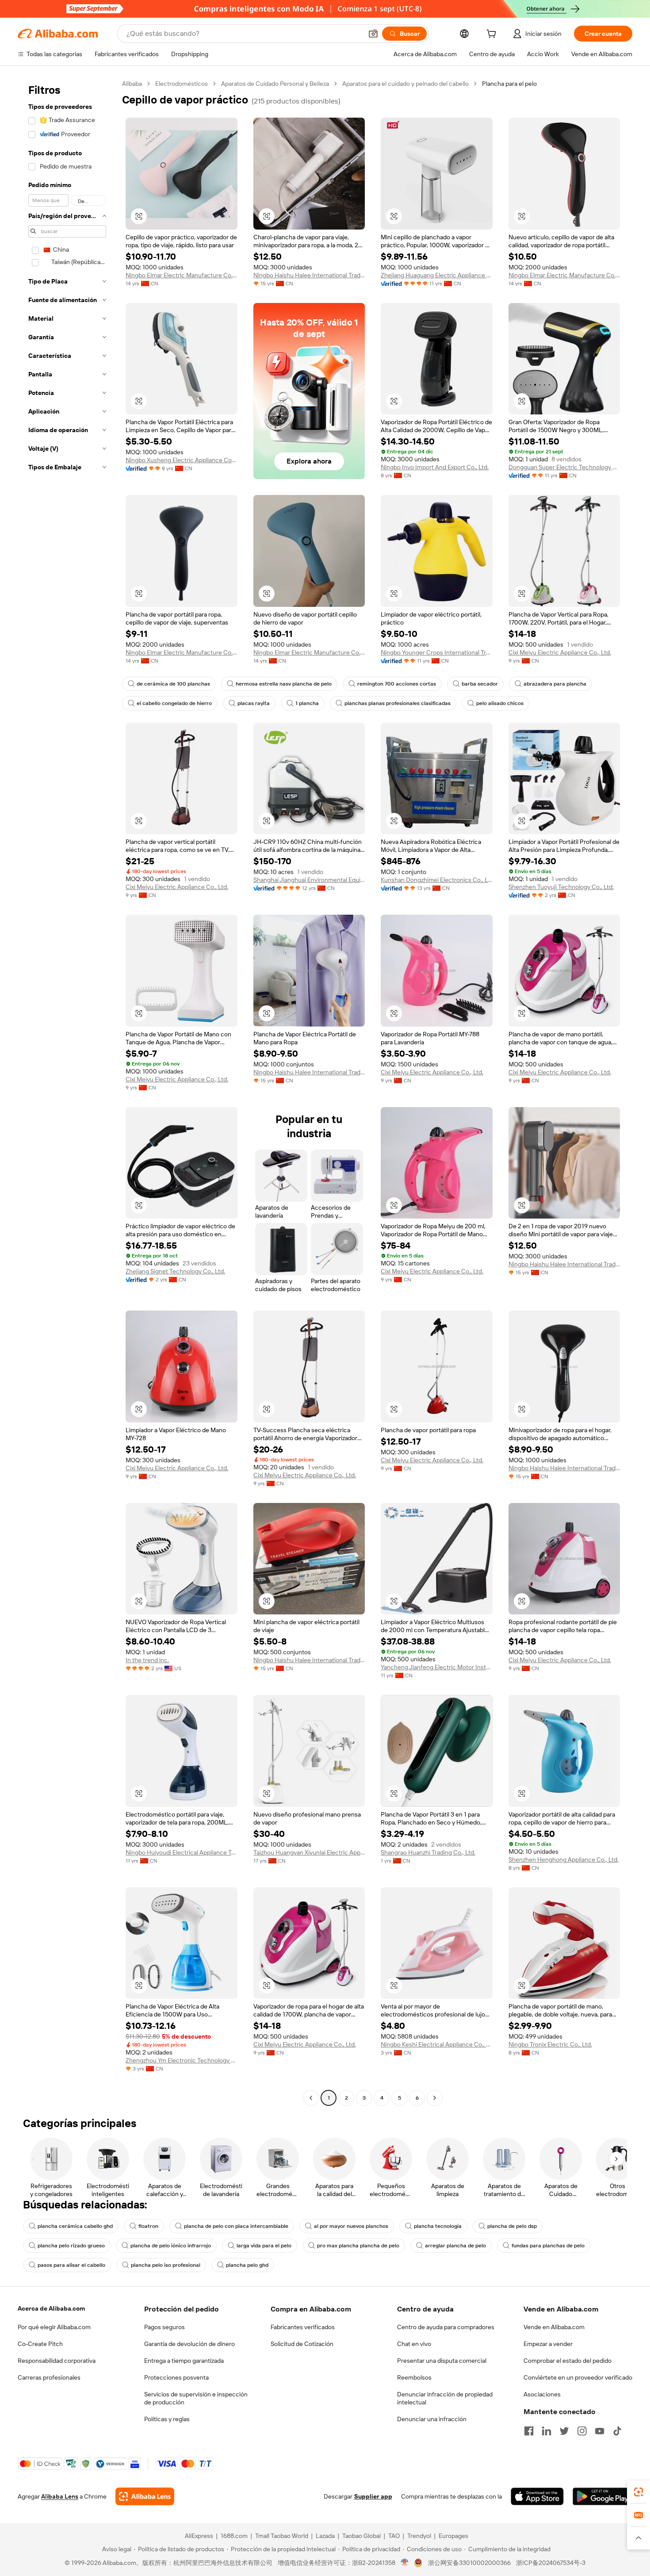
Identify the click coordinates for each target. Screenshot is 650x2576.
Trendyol (419, 2536)
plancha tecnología (438, 2226)
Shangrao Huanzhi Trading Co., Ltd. (428, 1852)
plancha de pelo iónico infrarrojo (171, 2246)
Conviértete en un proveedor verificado (578, 2377)
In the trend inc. (147, 1660)
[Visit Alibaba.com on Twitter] (564, 2431)
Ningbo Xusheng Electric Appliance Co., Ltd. (182, 460)
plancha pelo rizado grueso (71, 2246)
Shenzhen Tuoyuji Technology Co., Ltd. (561, 887)
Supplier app (373, 2496)
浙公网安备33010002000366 (469, 2563)
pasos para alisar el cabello (71, 2265)
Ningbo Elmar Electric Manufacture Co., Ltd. (182, 275)
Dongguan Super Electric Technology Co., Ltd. (564, 467)
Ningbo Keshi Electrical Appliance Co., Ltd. (437, 2044)
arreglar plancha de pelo (455, 2246)
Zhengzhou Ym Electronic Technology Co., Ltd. (182, 2060)
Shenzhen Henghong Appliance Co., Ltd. (564, 1859)
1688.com (234, 2536)
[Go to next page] (435, 2098)
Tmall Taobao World (282, 2536)
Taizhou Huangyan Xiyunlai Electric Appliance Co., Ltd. (309, 1852)
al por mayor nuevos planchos (351, 2226)
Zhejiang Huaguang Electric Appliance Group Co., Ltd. (437, 275)
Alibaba (132, 84)
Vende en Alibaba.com (554, 2327)
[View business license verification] (405, 2563)
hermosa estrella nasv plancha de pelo (284, 684)
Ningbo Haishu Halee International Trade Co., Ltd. (309, 275)
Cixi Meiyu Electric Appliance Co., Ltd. (560, 652)
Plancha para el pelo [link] (509, 84)
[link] (639, 2492)
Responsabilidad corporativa (57, 2361)
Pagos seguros (164, 2327)
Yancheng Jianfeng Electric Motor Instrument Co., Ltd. (437, 1667)
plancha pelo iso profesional (166, 2265)
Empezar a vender (548, 2344)
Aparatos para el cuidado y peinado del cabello (405, 84)
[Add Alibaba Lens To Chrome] (145, 2496)
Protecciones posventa (176, 2377)
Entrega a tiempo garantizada (184, 2361)
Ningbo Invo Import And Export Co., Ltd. (435, 467)
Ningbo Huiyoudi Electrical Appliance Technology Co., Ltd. (182, 1852)
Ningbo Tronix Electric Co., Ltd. (550, 2044)
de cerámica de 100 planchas (173, 684)
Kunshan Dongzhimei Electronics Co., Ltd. (437, 880)
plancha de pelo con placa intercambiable (236, 2226)
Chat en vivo (414, 2344)
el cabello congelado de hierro (174, 703)
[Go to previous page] (311, 2098)
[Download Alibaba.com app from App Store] (537, 2496)
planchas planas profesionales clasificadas (398, 703)
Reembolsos (414, 2377)
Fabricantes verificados (303, 2327)
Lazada (325, 2536)
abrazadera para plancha (555, 684)
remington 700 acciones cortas (397, 684)
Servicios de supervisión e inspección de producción (196, 2398)
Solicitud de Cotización (302, 2344)
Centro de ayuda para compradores (446, 2327)
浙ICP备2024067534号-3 (551, 2563)
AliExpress (199, 2536)
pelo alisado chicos (500, 703)
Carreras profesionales (49, 2377)
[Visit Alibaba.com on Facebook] (529, 2431)
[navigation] (67, 1092)
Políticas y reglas (167, 2419)
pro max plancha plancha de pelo (358, 2246)
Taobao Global (361, 2536)
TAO (394, 2536)
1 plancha (307, 703)
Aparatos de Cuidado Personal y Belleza (275, 84)
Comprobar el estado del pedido (568, 2361)
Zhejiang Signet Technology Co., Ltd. (175, 1271)
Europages (453, 2536)
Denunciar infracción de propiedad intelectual (445, 2398)
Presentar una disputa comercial (442, 2361)
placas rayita (254, 703)
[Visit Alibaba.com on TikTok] (617, 2431)
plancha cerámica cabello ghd (75, 2226)
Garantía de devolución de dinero (189, 2344)
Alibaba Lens (60, 2496)
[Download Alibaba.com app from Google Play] (602, 2496)
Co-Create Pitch (40, 2344)
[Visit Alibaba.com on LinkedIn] (547, 2431)
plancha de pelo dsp (512, 2226)
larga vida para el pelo (264, 2246)
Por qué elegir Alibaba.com (54, 2327)
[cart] (493, 35)
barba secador (480, 684)
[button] (373, 34)
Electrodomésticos (182, 84)
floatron (148, 2226)
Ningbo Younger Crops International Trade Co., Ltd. (437, 652)
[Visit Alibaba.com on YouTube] (600, 2431)
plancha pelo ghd (247, 2265)
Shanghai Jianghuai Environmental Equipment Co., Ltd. (309, 880)
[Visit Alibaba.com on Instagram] (582, 2431)
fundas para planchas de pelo (548, 2246)
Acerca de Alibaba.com (51, 2308)
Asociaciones (542, 2394)
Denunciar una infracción (432, 2419)
